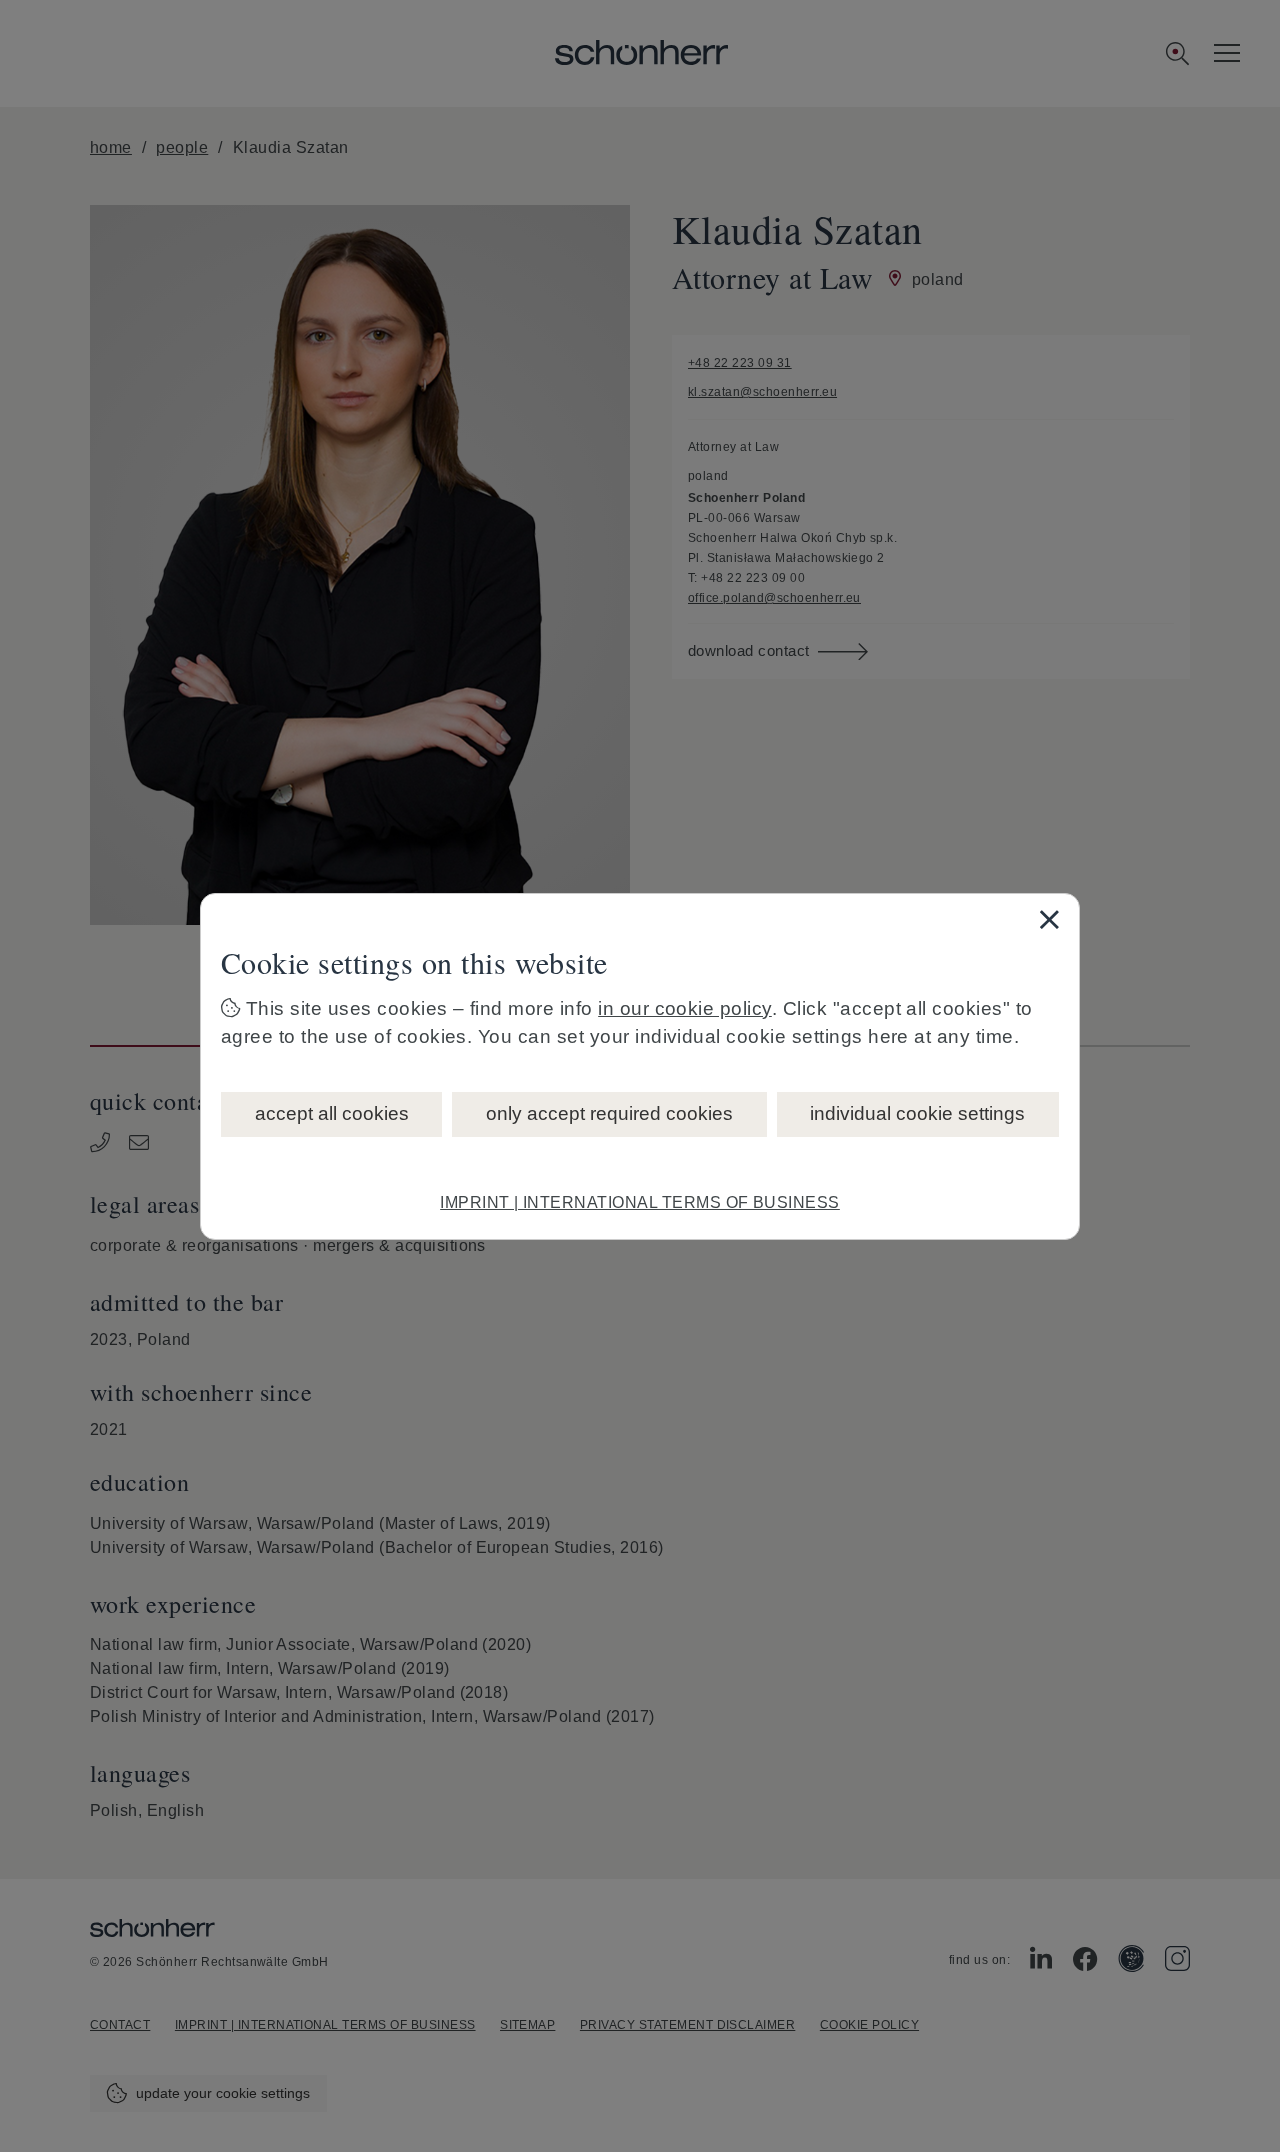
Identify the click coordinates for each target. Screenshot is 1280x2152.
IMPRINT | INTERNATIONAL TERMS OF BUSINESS (640, 1202)
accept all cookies (332, 1113)
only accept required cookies (609, 1113)
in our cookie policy (685, 1008)
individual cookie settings (917, 1113)
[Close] (1049, 919)
